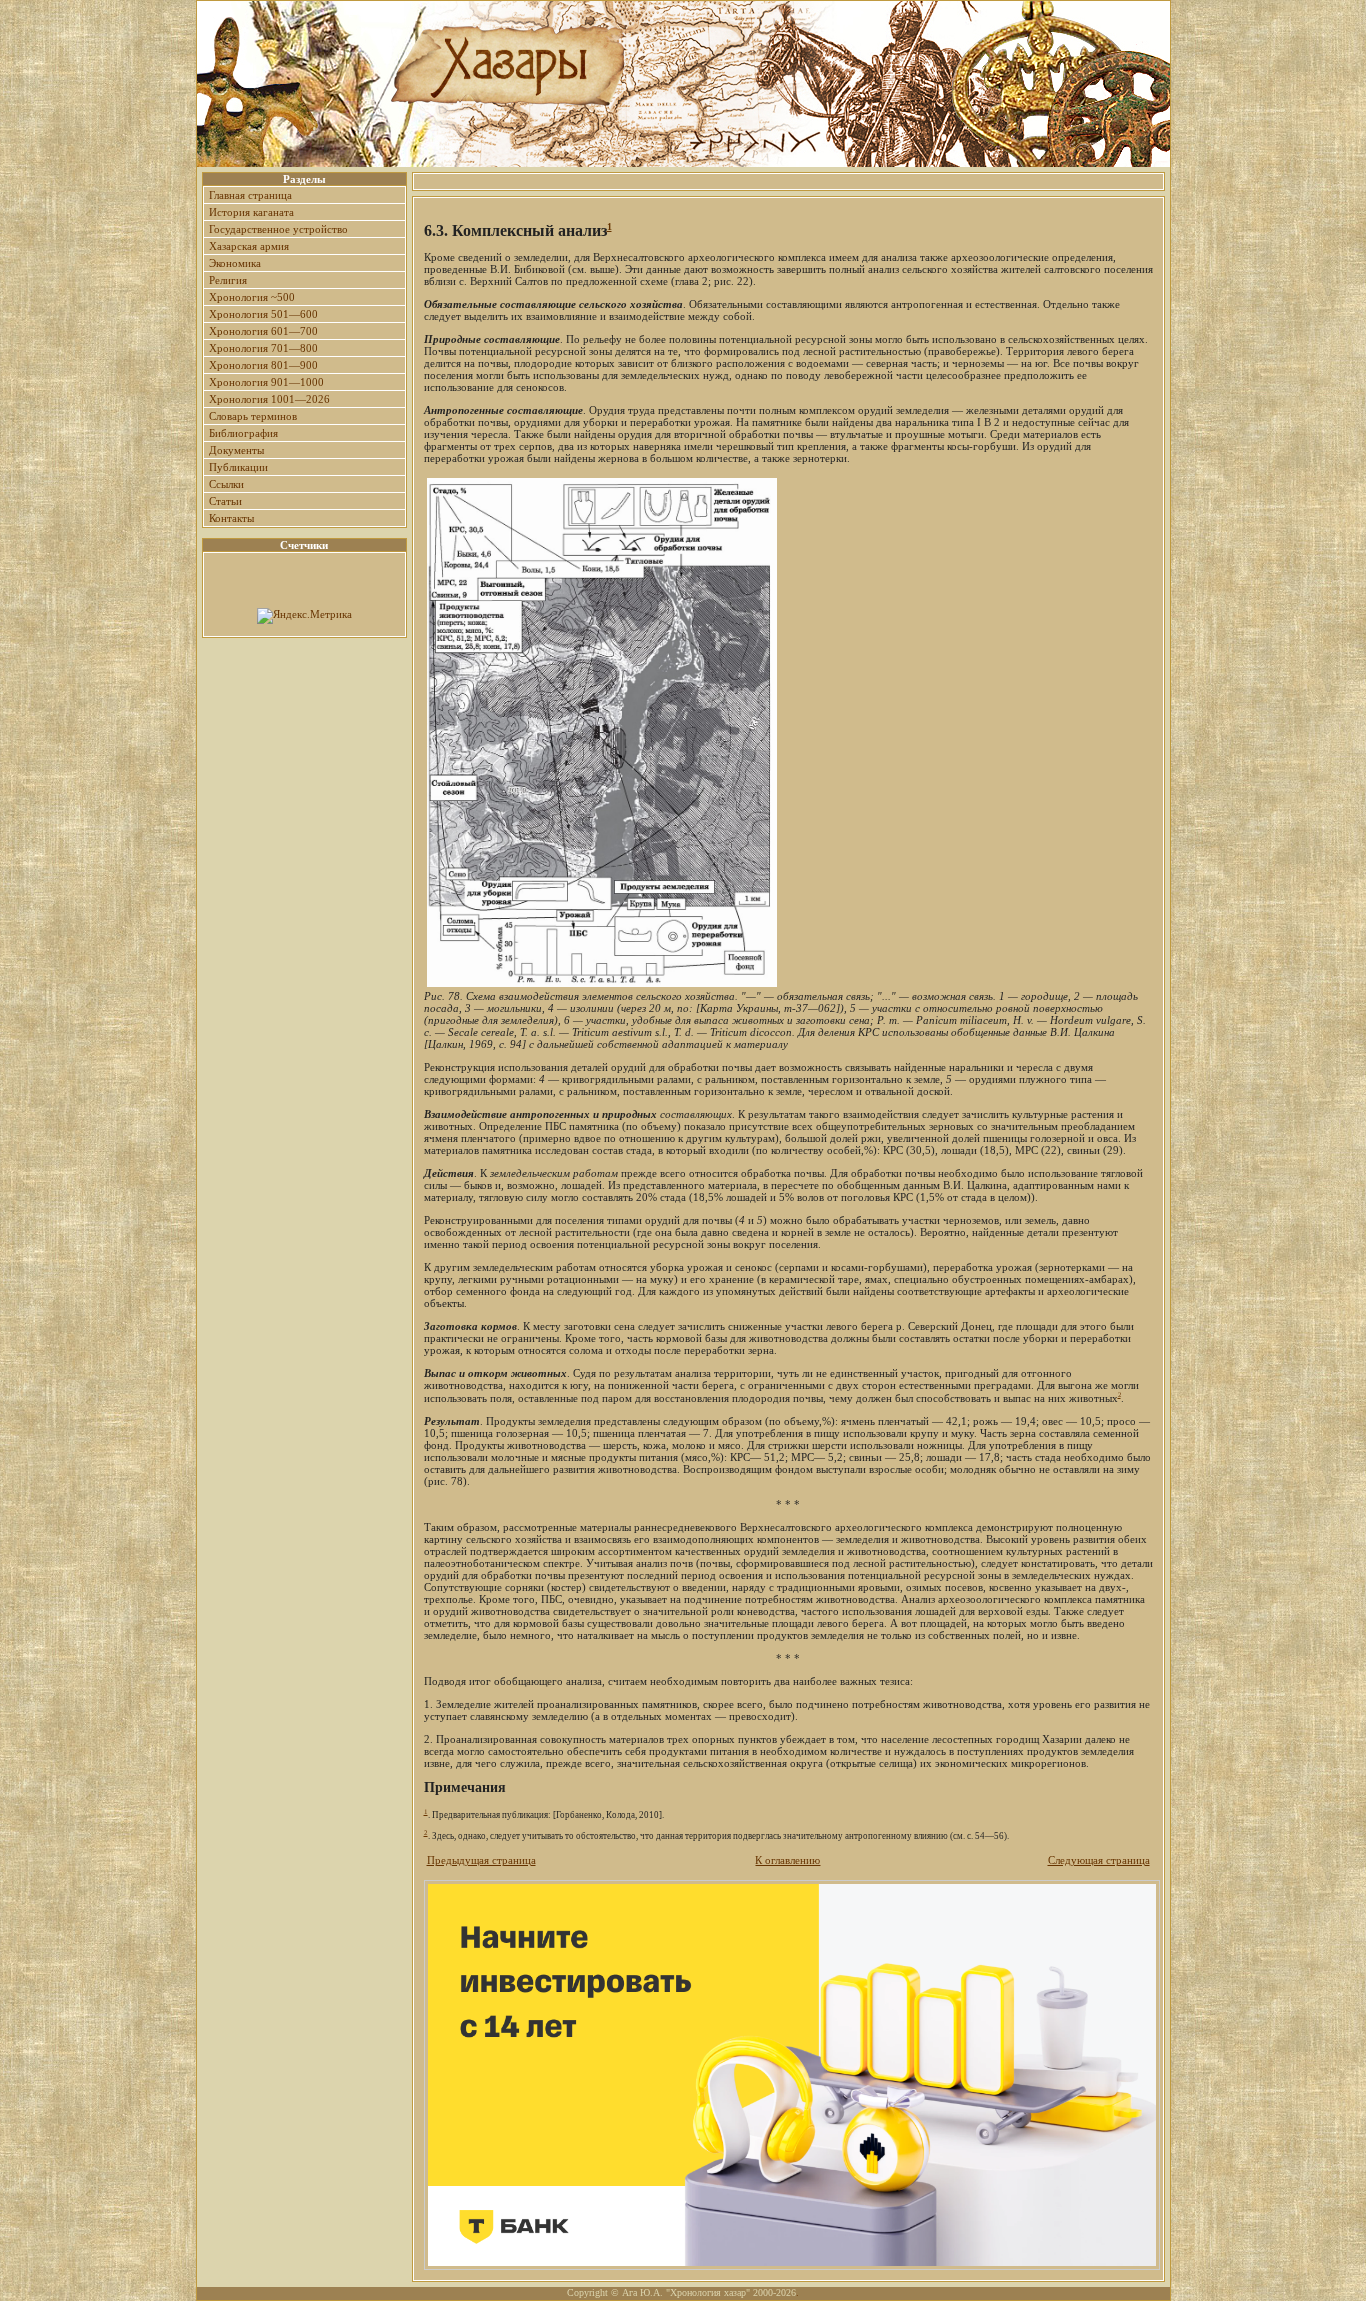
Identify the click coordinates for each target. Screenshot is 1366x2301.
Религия (228, 280)
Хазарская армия (249, 246)
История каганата (251, 212)
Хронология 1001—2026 (269, 399)
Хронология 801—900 (263, 365)
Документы (236, 450)
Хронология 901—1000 (266, 382)
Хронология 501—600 (263, 314)
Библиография (243, 433)
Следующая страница (1099, 1860)
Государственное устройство (278, 229)
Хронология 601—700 (263, 331)
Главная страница (250, 195)
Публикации (238, 467)
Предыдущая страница (481, 1860)
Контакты (231, 518)
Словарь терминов (253, 416)
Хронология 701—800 (263, 348)
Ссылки (226, 484)
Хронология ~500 (252, 297)
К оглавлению (787, 1860)
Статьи (225, 501)
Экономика (235, 263)
